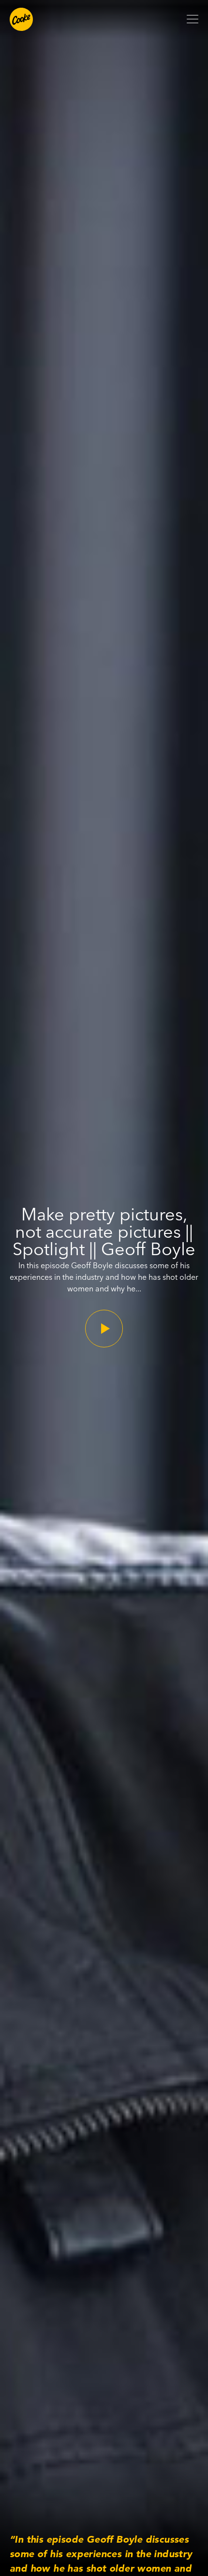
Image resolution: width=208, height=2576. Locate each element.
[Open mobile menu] (193, 19)
